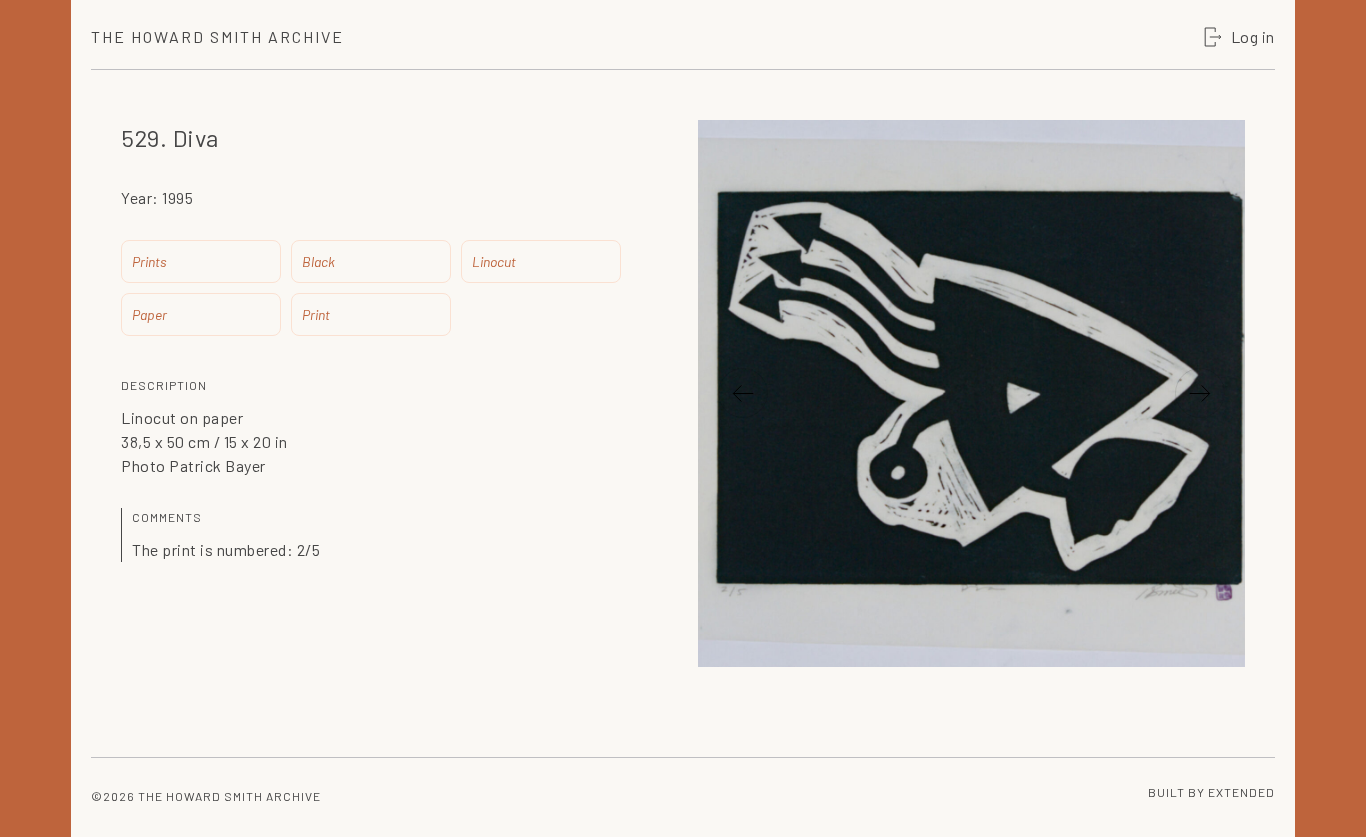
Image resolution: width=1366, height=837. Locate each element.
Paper (149, 314)
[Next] (1200, 393)
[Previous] (743, 393)
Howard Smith (217, 36)
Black (318, 261)
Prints (149, 261)
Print (316, 314)
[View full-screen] (1220, 165)
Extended (1241, 792)
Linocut (494, 261)
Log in (1253, 36)
